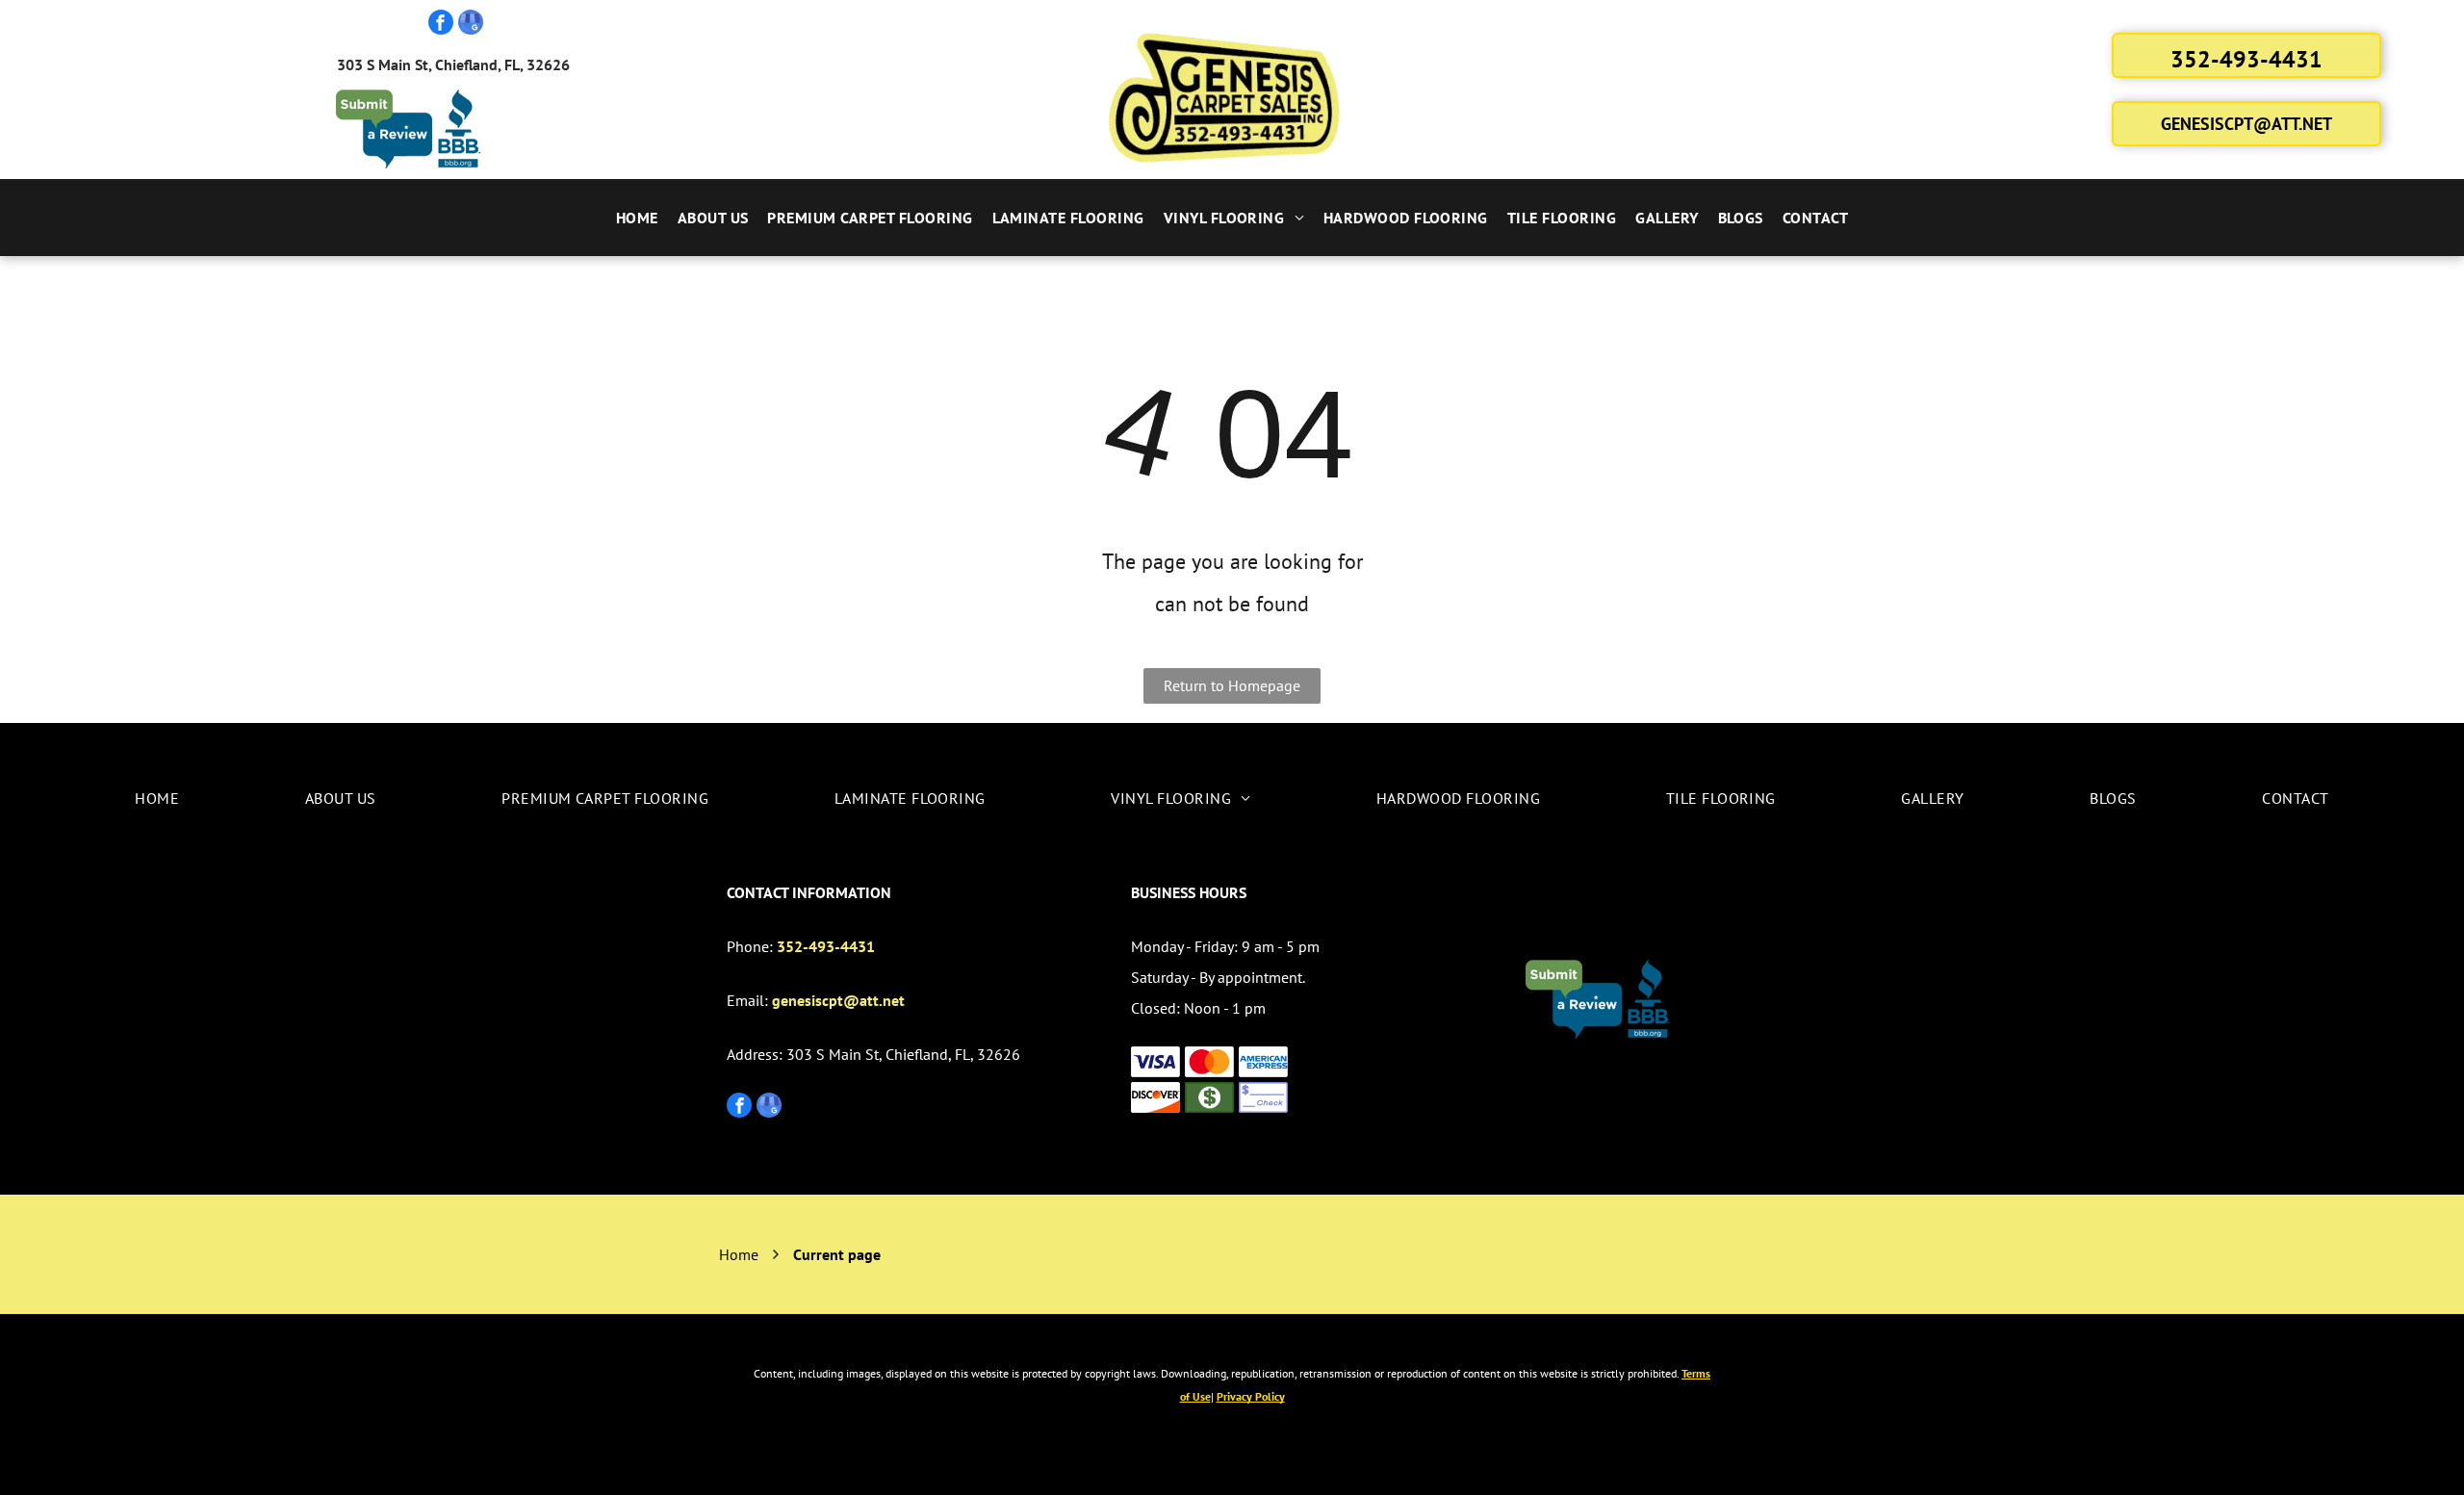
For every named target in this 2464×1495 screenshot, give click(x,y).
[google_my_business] (471, 25)
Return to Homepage (1232, 685)
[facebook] (441, 25)
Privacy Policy (1251, 1396)
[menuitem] (637, 218)
